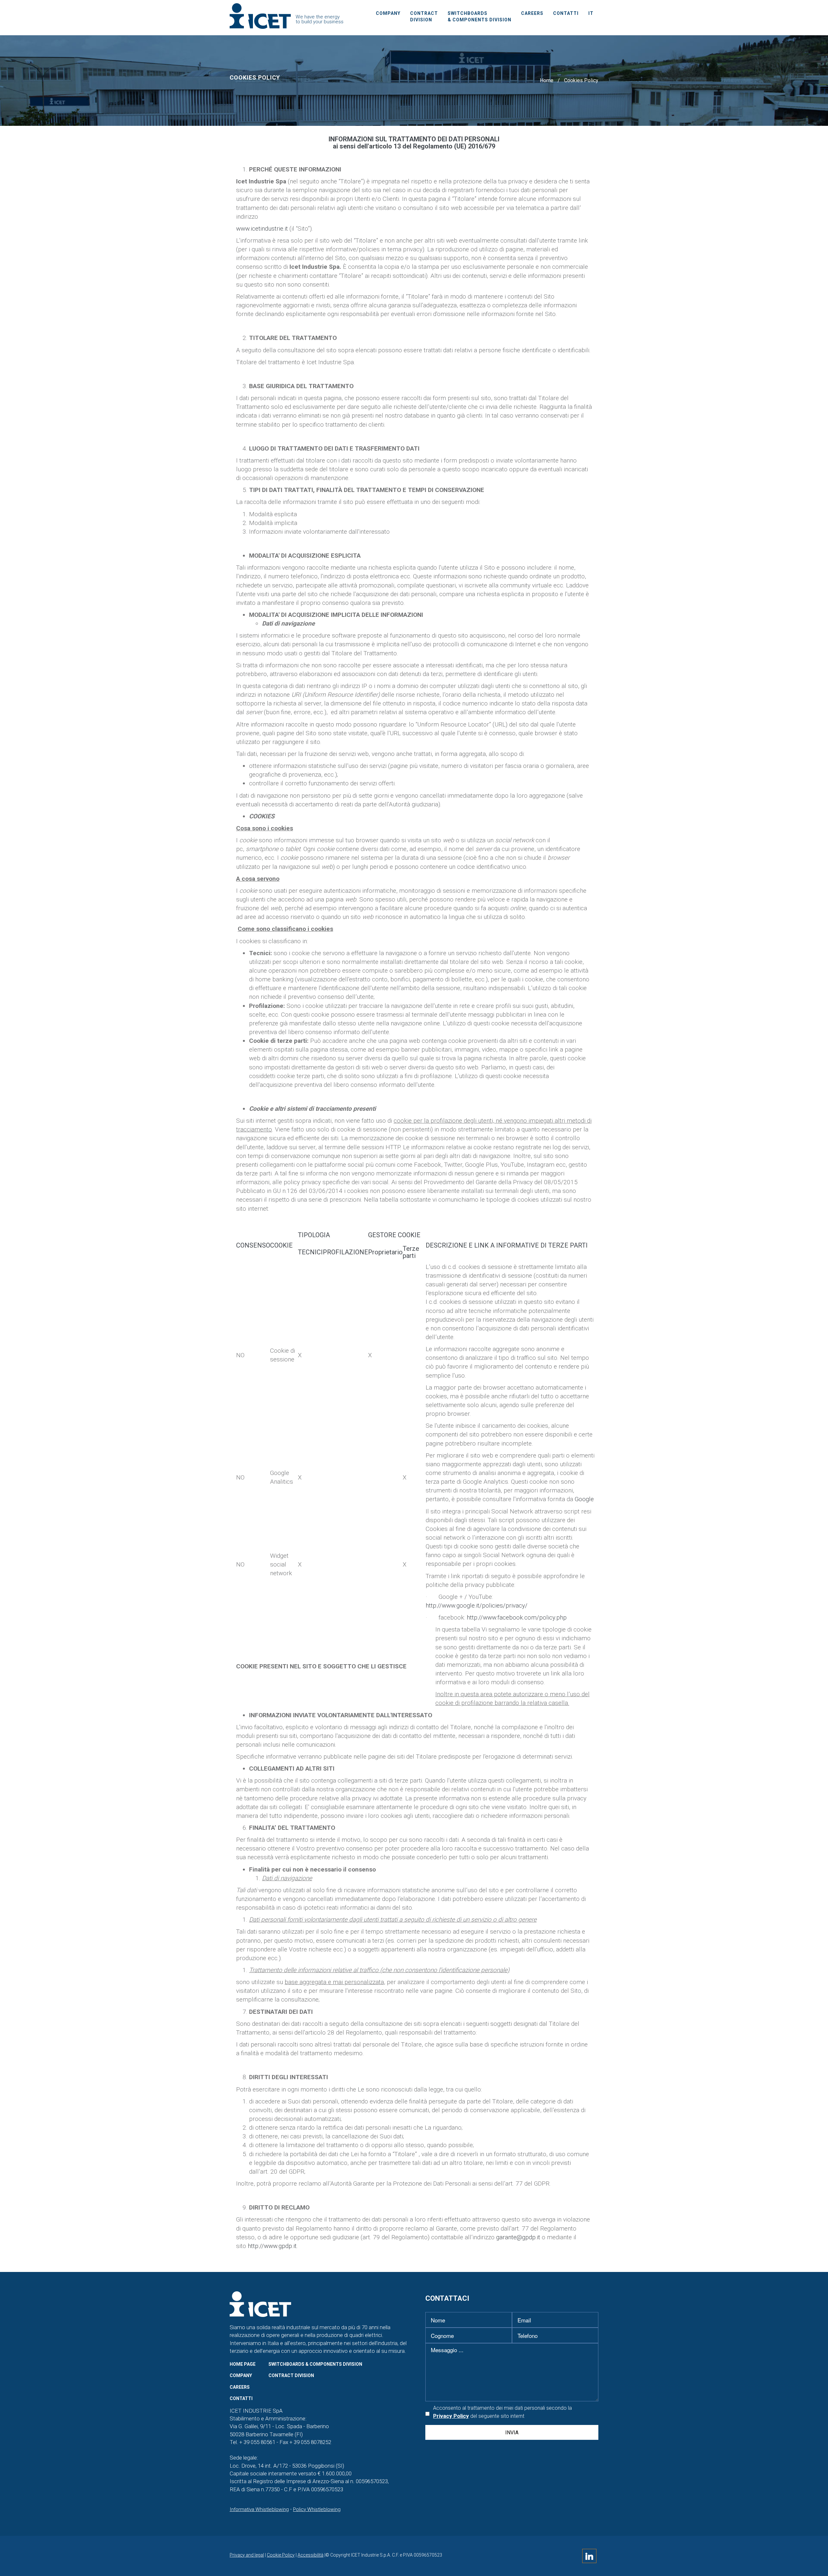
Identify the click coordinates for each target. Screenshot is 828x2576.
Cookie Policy (281, 2555)
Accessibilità (310, 2555)
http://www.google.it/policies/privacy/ (477, 1605)
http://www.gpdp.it (272, 2246)
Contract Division (424, 16)
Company (388, 13)
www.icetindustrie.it (262, 229)
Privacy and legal (247, 2555)
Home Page (243, 2364)
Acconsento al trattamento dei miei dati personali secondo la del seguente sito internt (502, 2412)
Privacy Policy (451, 2416)
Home (547, 80)
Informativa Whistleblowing (259, 2509)
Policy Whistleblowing (317, 2509)
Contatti (566, 13)
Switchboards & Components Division (479, 16)
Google (584, 1499)
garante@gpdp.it (518, 2237)
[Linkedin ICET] (589, 2558)
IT (591, 13)
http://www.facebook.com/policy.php (517, 1617)
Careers (532, 13)
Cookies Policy (581, 80)
